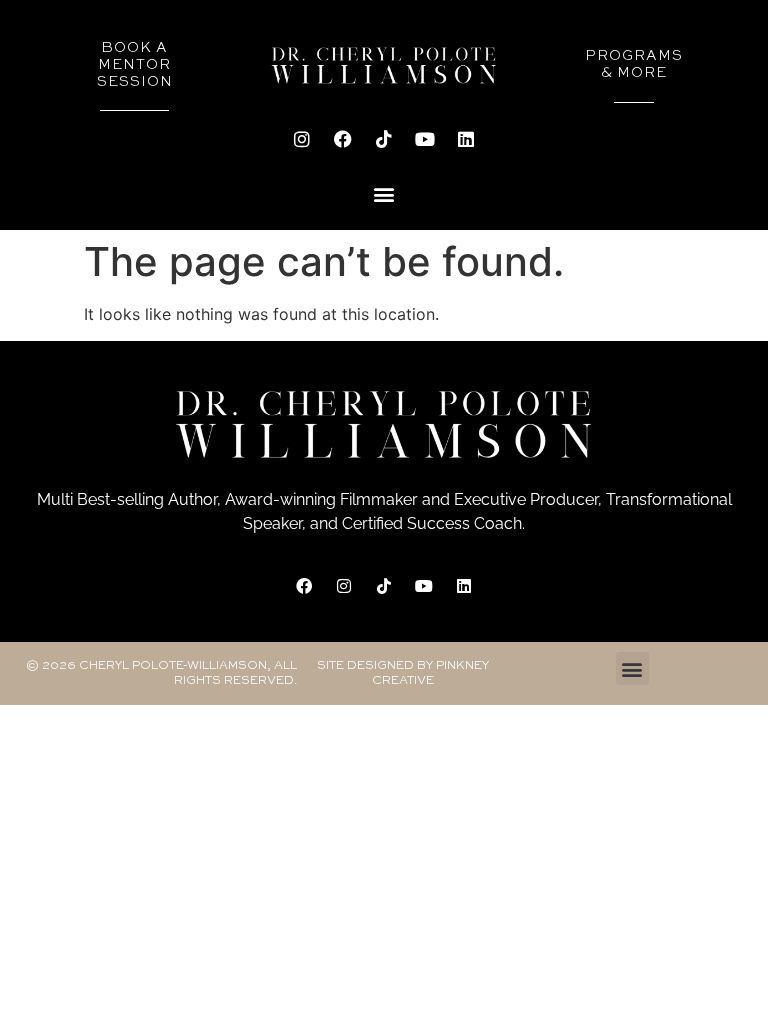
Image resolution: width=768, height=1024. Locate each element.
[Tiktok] (384, 139)
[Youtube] (425, 139)
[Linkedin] (466, 139)
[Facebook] (343, 139)
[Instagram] (302, 139)
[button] (384, 193)
